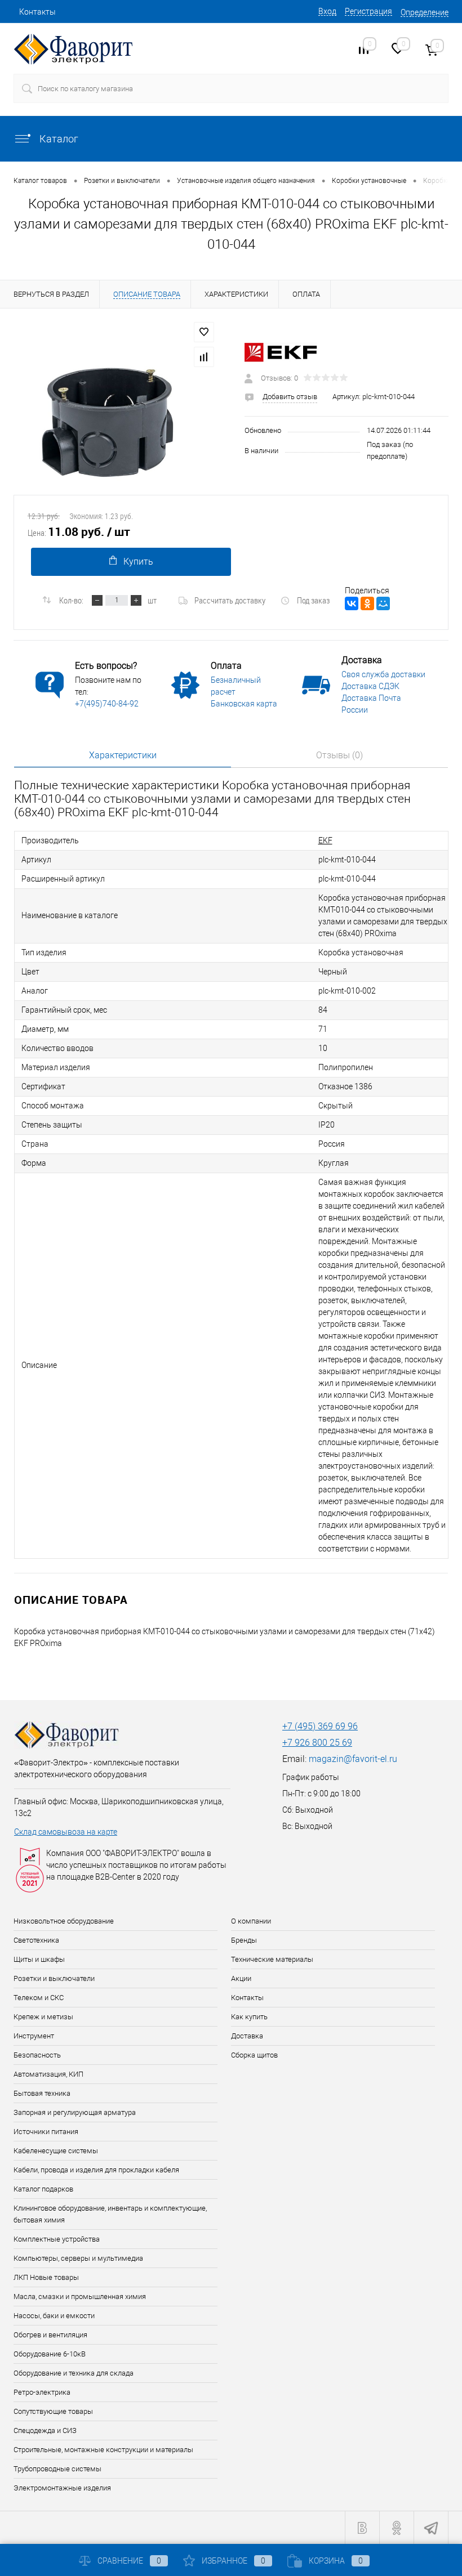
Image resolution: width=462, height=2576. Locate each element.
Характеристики (123, 755)
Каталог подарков (43, 2189)
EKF (325, 840)
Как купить (249, 2017)
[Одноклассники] (367, 603)
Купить (138, 562)
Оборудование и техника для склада (74, 2373)
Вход (327, 11)
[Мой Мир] (383, 603)
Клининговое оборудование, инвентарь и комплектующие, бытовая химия (110, 2214)
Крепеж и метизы (43, 2017)
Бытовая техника (42, 2093)
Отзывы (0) (339, 755)
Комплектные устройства (57, 2239)
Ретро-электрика (42, 2392)
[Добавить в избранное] (204, 332)
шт (152, 600)
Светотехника (36, 1940)
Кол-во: (71, 600)
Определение (425, 12)
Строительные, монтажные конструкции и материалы (103, 2450)
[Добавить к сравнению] (204, 357)
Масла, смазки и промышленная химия (80, 2297)
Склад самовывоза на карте (66, 1832)
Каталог (58, 139)
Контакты (37, 12)
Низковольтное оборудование (64, 1921)
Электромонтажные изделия (62, 2488)
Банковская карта (244, 704)
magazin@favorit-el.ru (353, 1759)
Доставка (247, 2036)
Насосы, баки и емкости (54, 2316)
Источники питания (46, 2132)
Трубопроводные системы (57, 2469)
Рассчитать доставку (230, 600)
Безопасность (37, 2055)
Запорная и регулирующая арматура (75, 2112)
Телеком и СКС (39, 1998)
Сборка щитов (254, 2055)
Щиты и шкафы (39, 1959)
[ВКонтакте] (352, 603)
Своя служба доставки (383, 674)
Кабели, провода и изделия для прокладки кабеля (96, 2170)
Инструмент (34, 2036)
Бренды (244, 1940)
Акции (241, 1978)
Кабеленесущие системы (56, 2151)
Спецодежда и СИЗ (45, 2430)
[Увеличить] (115, 415)
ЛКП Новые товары (46, 2277)
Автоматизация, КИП (48, 2074)
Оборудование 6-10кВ (50, 2354)
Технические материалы (272, 1959)
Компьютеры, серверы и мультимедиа (78, 2258)
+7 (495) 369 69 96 (320, 1726)
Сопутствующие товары (53, 2411)
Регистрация (368, 11)
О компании (251, 1921)
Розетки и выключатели (54, 1978)
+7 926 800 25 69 (317, 1743)
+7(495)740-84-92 (107, 704)
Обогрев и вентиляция (50, 2335)
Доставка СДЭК (370, 686)
